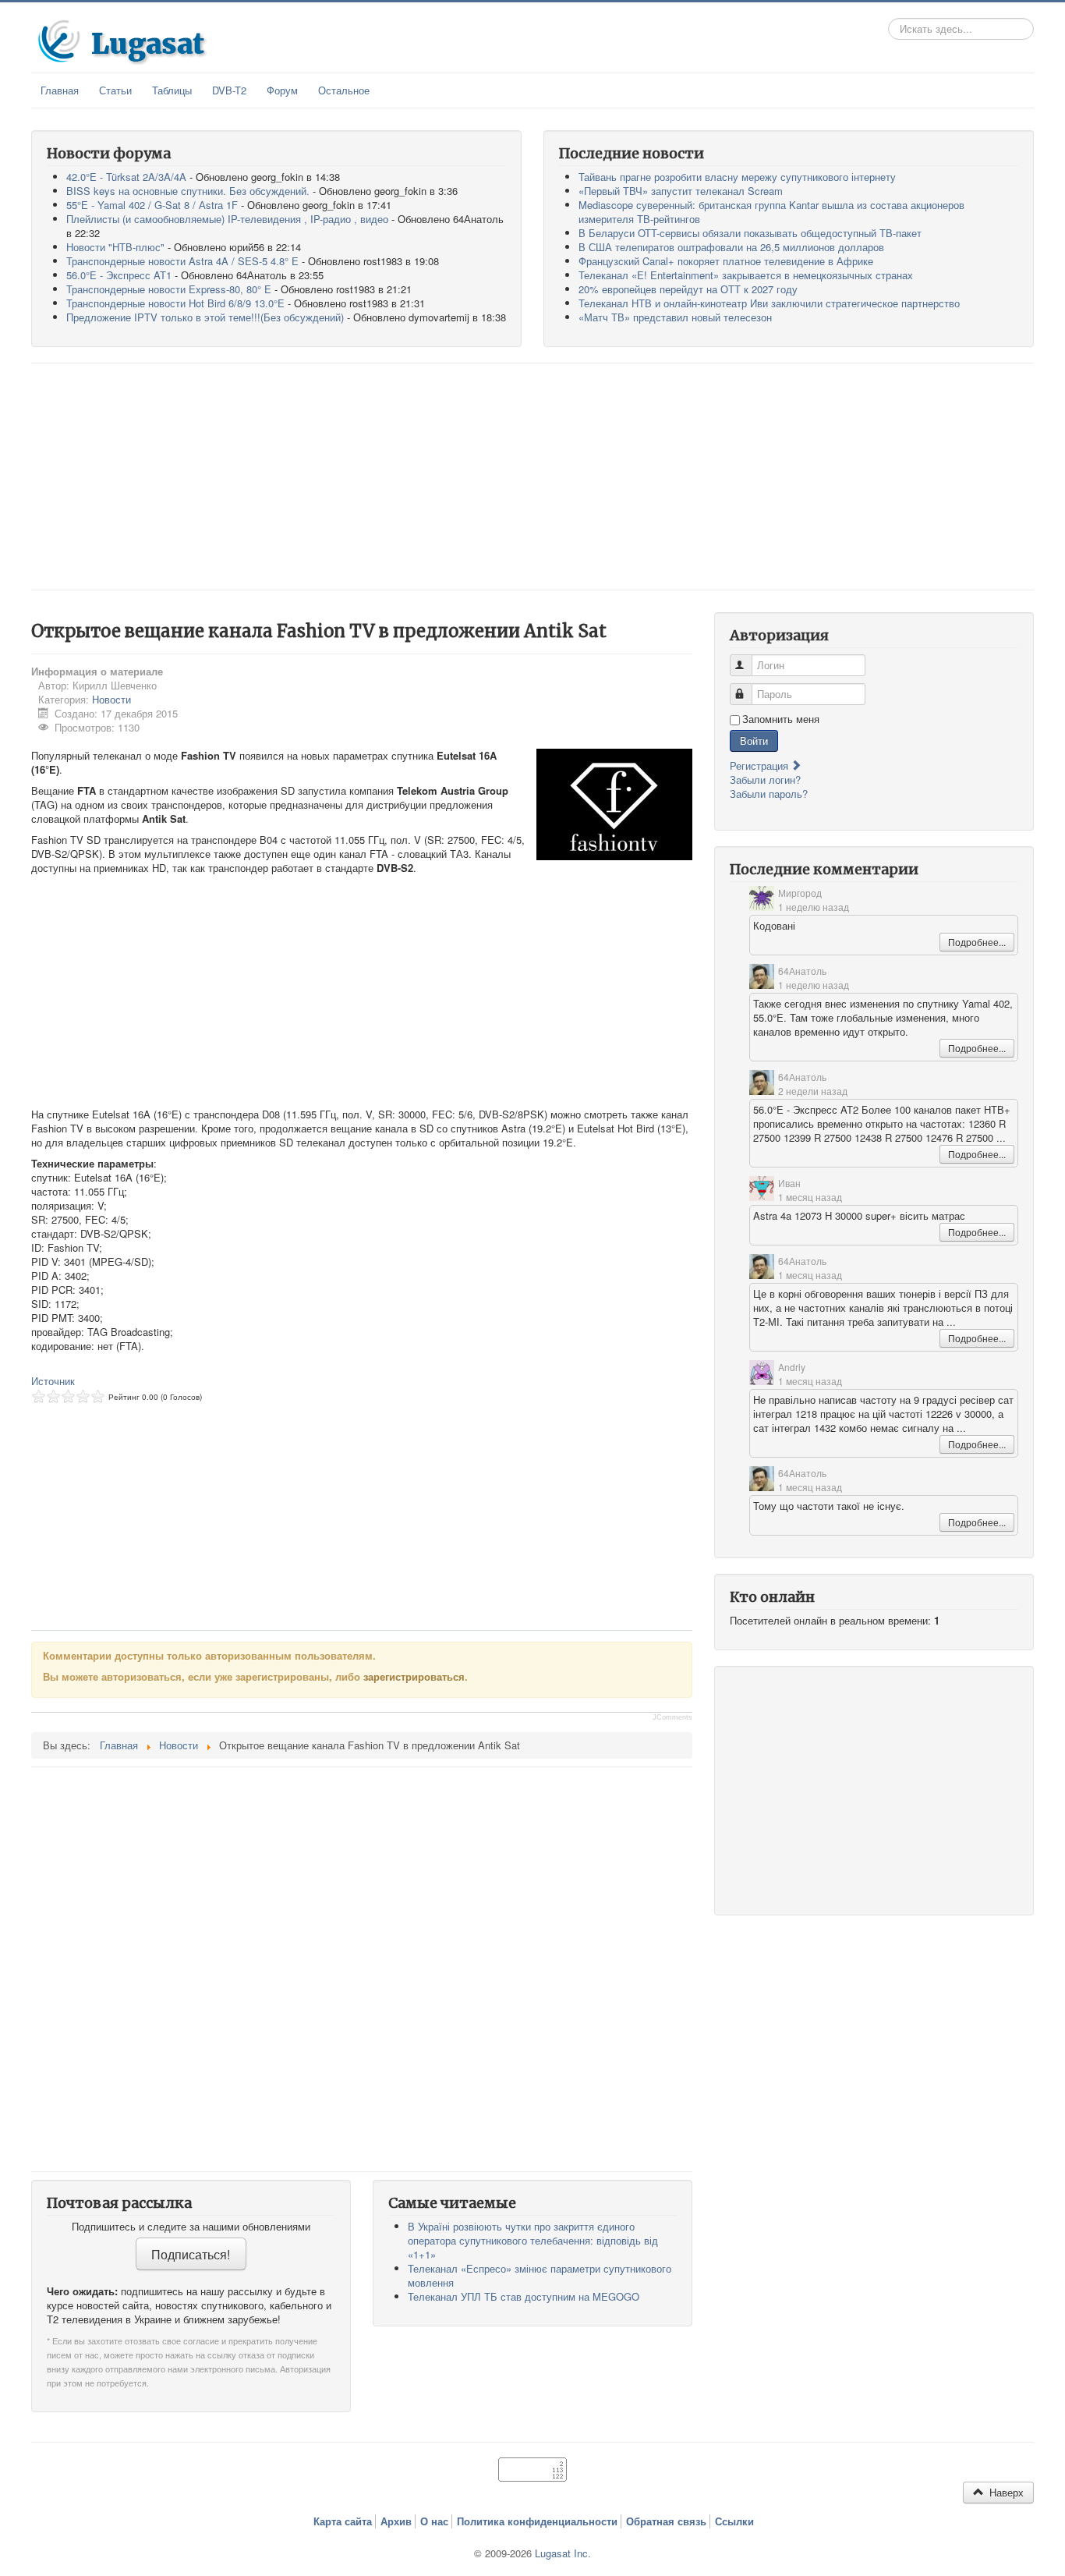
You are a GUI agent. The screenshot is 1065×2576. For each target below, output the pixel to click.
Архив (396, 2521)
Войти (754, 741)
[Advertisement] (532, 477)
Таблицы (172, 90)
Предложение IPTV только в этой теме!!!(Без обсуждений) (205, 317)
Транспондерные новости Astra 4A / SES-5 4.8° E (182, 261)
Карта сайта (343, 2521)
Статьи (115, 90)
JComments (672, 1717)
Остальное (344, 90)
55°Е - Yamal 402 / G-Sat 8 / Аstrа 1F (152, 205)
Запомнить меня (781, 719)
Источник (53, 1381)
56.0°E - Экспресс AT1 (119, 275)
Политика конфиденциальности (537, 2521)
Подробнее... (977, 942)
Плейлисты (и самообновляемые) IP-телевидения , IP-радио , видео (227, 219)
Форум (282, 90)
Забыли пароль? (769, 794)
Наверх (1005, 2492)
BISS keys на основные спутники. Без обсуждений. (188, 191)
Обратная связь (666, 2521)
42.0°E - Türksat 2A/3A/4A (126, 177)
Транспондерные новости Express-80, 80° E (169, 289)
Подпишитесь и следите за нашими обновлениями (191, 2227)
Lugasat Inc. (563, 2553)
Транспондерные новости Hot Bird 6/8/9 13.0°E (175, 303)
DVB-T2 (229, 90)
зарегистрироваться (414, 1676)
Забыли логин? (765, 780)
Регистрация (761, 765)
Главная (60, 90)
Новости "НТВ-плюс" (115, 247)
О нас (434, 2521)
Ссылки (734, 2521)
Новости (111, 699)
